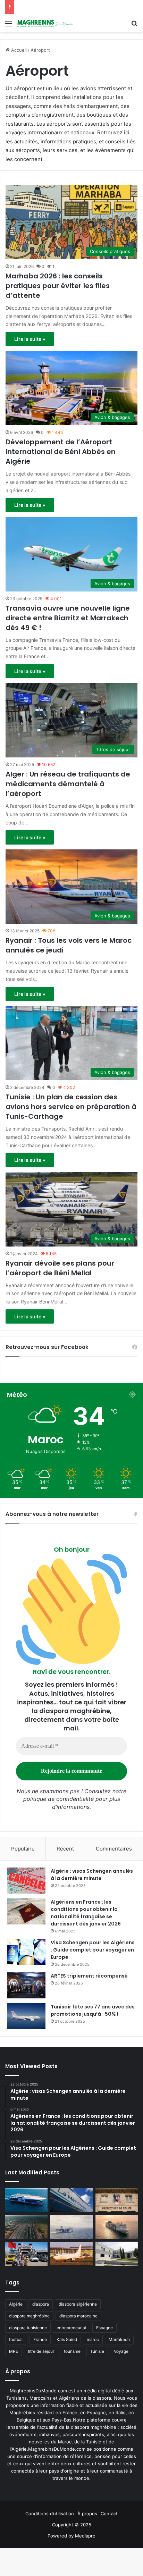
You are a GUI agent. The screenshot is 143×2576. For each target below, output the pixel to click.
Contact (109, 2514)
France (40, 2339)
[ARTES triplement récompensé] (26, 1985)
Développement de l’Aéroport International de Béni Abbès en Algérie (61, 452)
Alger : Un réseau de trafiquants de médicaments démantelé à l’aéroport (68, 784)
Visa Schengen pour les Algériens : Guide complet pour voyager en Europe (93, 1950)
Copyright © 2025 (72, 2525)
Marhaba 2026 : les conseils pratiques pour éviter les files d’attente (58, 286)
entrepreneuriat (71, 2328)
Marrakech (119, 2339)
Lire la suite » (30, 339)
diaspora (41, 2304)
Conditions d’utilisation (50, 2514)
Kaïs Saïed (67, 2339)
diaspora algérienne (78, 2304)
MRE (14, 2351)
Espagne (104, 2328)
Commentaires (114, 1849)
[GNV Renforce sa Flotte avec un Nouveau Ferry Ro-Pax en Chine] (117, 2227)
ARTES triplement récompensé (89, 1976)
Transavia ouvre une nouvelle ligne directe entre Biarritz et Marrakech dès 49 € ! (68, 618)
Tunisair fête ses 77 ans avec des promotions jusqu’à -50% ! (93, 2010)
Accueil (18, 50)
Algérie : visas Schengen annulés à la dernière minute (92, 1875)
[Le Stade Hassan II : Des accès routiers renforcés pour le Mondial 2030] (26, 2227)
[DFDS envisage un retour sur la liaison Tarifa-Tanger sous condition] (26, 2200)
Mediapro (85, 2536)
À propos (87, 2514)
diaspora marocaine (78, 2316)
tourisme (72, 2351)
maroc (93, 2339)
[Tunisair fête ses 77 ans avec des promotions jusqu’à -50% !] (26, 2016)
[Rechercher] (134, 26)
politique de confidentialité (58, 1799)
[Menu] (9, 26)
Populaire (23, 1849)
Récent (65, 1849)
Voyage (121, 2351)
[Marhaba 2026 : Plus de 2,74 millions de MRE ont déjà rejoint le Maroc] (26, 2254)
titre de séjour (41, 2351)
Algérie (16, 2304)
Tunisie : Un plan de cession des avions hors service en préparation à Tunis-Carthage (71, 1107)
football (16, 2339)
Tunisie (97, 2351)
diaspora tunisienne (28, 2328)
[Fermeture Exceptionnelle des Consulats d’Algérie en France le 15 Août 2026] (117, 2254)
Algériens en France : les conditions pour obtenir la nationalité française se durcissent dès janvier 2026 (86, 1913)
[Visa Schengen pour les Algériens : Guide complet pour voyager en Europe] (26, 1952)
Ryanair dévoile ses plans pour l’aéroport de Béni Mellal (60, 1268)
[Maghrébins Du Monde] (45, 23)
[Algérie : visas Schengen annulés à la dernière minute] (26, 1881)
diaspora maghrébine (29, 2316)
